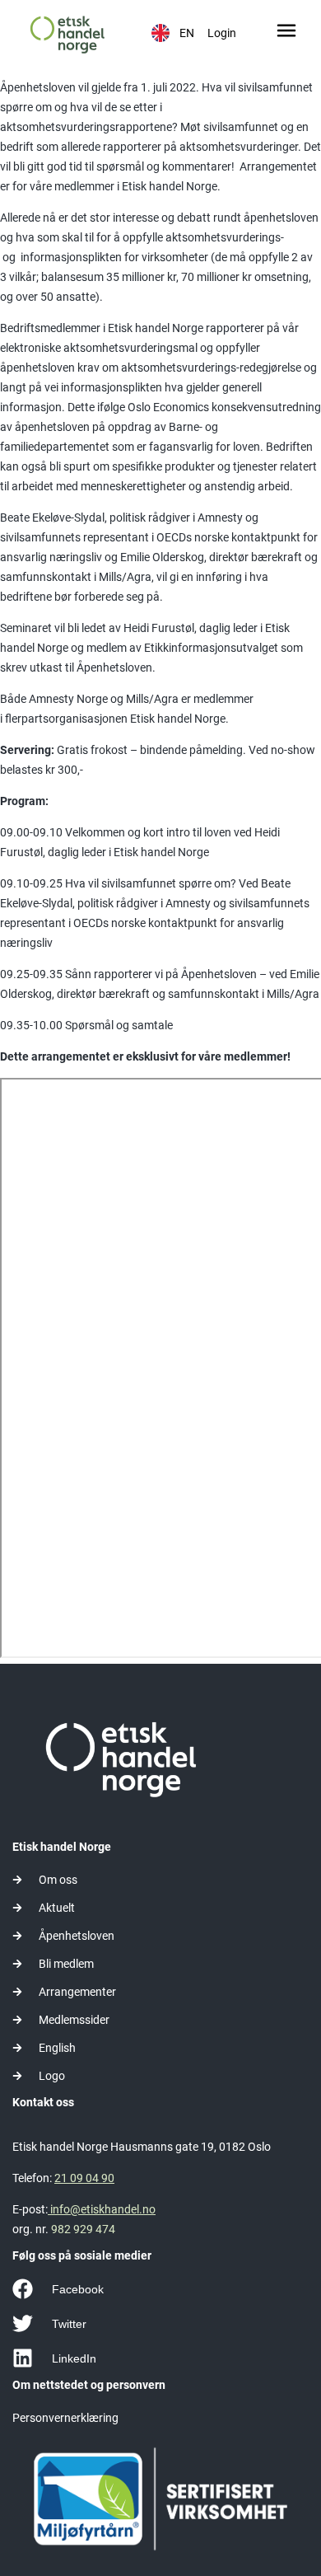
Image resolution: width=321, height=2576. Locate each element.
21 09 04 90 (84, 2178)
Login (222, 33)
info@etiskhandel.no (102, 2209)
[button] (287, 33)
